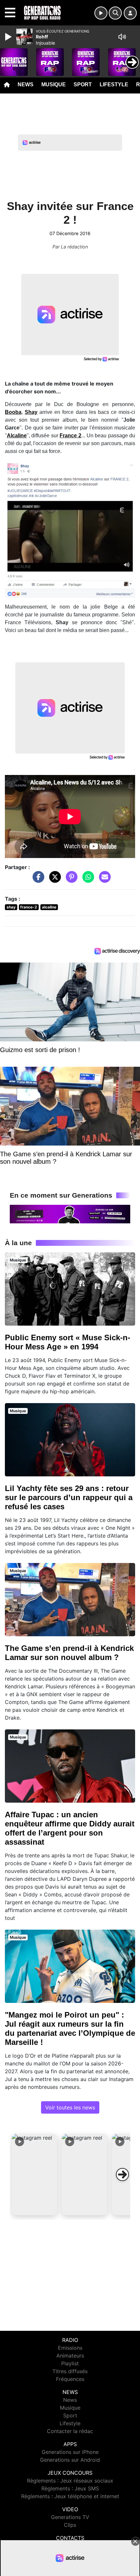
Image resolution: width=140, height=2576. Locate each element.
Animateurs (70, 2356)
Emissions (70, 2348)
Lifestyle (114, 84)
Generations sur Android (70, 2460)
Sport (83, 84)
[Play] (9, 37)
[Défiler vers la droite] (122, 2175)
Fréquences (70, 2379)
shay (11, 907)
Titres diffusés (70, 2371)
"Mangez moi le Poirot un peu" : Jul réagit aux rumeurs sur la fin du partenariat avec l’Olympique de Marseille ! (70, 2028)
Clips (70, 2525)
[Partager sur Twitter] (53, 880)
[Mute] (122, 37)
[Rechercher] (115, 13)
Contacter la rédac (70, 2431)
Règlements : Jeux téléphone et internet (70, 2496)
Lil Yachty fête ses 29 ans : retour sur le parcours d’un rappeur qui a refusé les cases (69, 1497)
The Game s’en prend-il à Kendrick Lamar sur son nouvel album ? (69, 1653)
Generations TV (70, 2517)
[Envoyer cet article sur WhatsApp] (87, 880)
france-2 (29, 907)
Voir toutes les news (70, 2107)
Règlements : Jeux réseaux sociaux (70, 2481)
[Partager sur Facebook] (37, 880)
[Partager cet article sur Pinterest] (70, 880)
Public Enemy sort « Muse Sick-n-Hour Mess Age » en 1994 (68, 1342)
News (26, 84)
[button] (35, 2175)
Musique (54, 84)
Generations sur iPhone (70, 2452)
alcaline (49, 907)
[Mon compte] (130, 13)
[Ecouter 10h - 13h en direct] (70, 1214)
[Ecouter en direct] (101, 13)
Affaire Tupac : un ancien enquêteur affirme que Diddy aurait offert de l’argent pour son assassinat (70, 1828)
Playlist (70, 2363)
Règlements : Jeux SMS (70, 2488)
